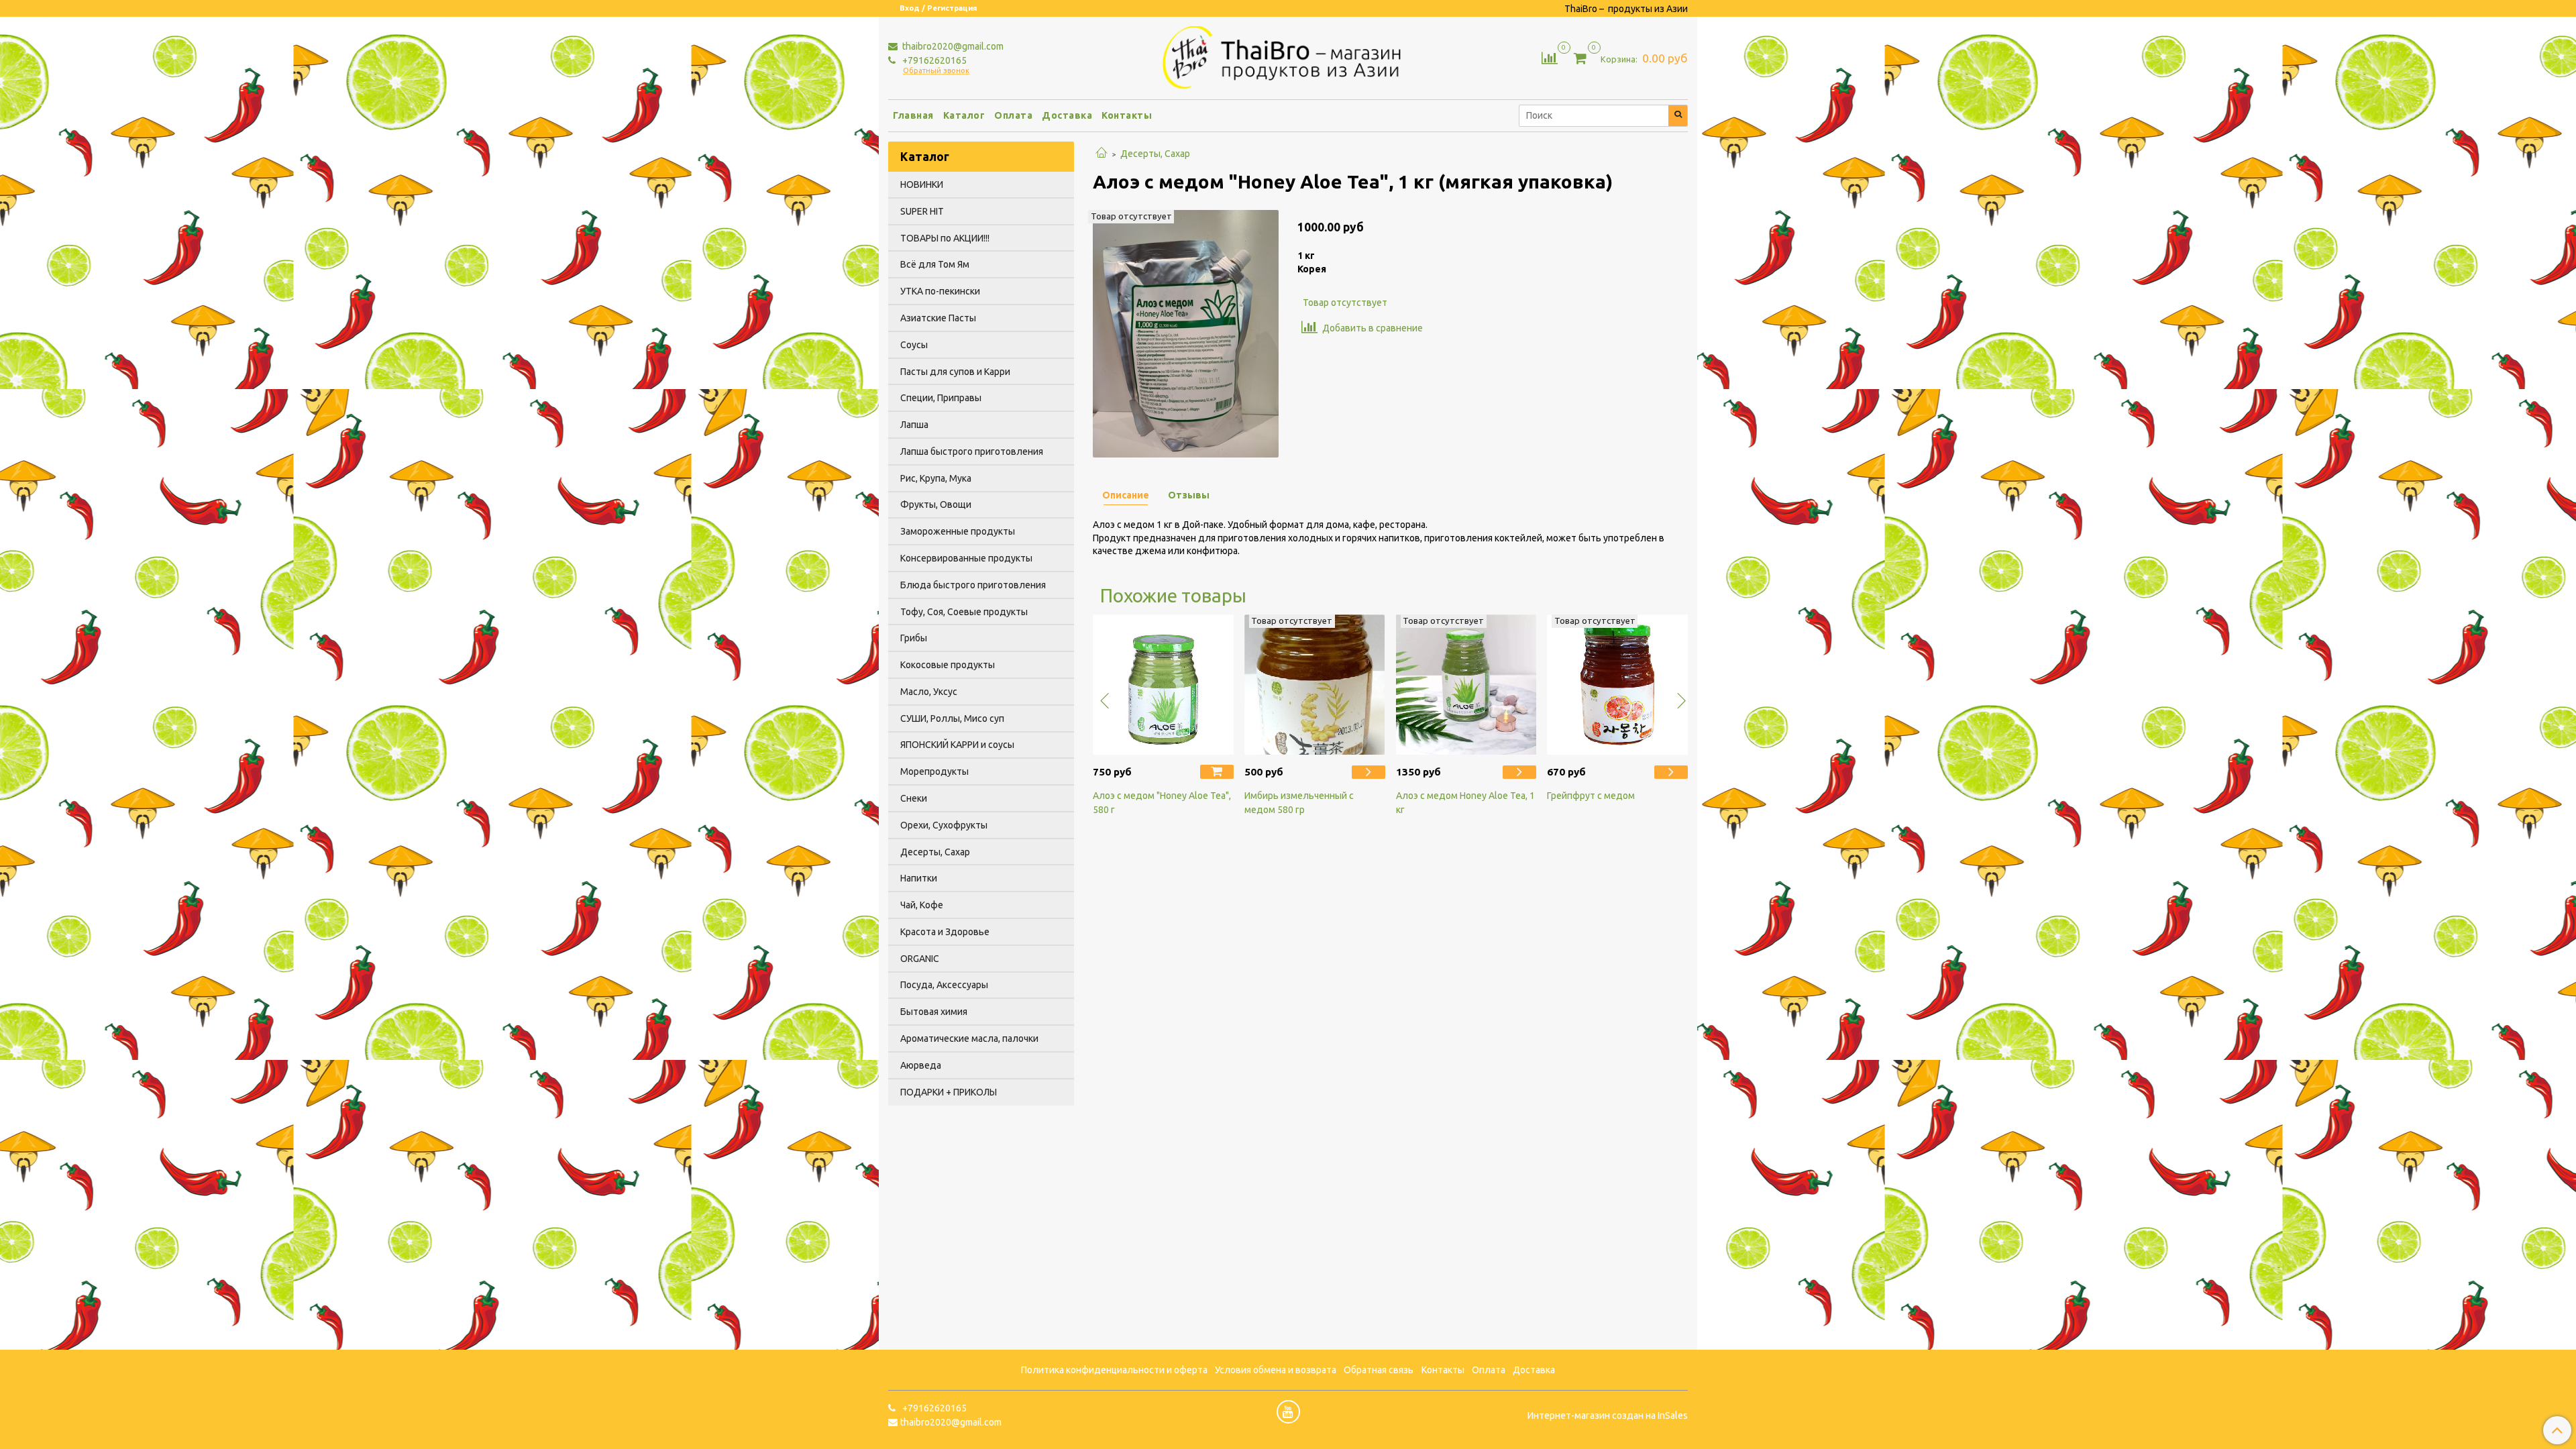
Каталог (964, 115)
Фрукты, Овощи (936, 504)
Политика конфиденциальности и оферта (1114, 1370)
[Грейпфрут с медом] (1617, 685)
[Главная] (1102, 154)
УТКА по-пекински (940, 291)
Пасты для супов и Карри (955, 372)
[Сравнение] (1550, 57)
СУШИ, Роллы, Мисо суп (952, 718)
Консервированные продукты (966, 558)
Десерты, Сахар (1155, 154)
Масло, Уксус (929, 692)
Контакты (1127, 115)
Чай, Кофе (922, 905)
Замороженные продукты (958, 531)
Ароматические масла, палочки (969, 1038)
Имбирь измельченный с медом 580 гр (1299, 803)
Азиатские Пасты (938, 318)
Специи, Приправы (941, 398)
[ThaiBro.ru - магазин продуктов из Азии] (1288, 56)
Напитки (919, 878)
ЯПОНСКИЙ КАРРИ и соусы (957, 745)
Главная (913, 115)
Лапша (914, 425)
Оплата (1013, 115)
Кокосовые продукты (948, 665)
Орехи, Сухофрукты (944, 825)
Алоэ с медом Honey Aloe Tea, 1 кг (1465, 803)
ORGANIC (920, 959)
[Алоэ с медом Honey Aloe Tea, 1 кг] (1466, 685)
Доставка (1067, 115)
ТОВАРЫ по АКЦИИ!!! (945, 238)
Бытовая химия (934, 1012)
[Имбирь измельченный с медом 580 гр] (1315, 685)
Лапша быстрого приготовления (972, 451)
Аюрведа (921, 1065)
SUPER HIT (922, 211)
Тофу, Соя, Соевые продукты (964, 612)
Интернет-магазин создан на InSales (1608, 1415)
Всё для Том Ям (935, 264)
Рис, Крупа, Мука (936, 478)
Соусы (914, 345)
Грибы (914, 638)
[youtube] (1288, 1412)
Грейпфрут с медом (1591, 796)
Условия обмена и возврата (1276, 1370)
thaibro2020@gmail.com (952, 46)
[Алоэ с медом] (1186, 333)
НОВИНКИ (922, 184)
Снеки (914, 798)
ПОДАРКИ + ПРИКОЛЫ (949, 1092)
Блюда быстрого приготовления (973, 585)
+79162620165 (933, 60)
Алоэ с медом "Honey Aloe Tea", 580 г (1162, 803)
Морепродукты (934, 771)
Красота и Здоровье (945, 932)
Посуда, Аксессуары (944, 985)
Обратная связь (1379, 1370)
